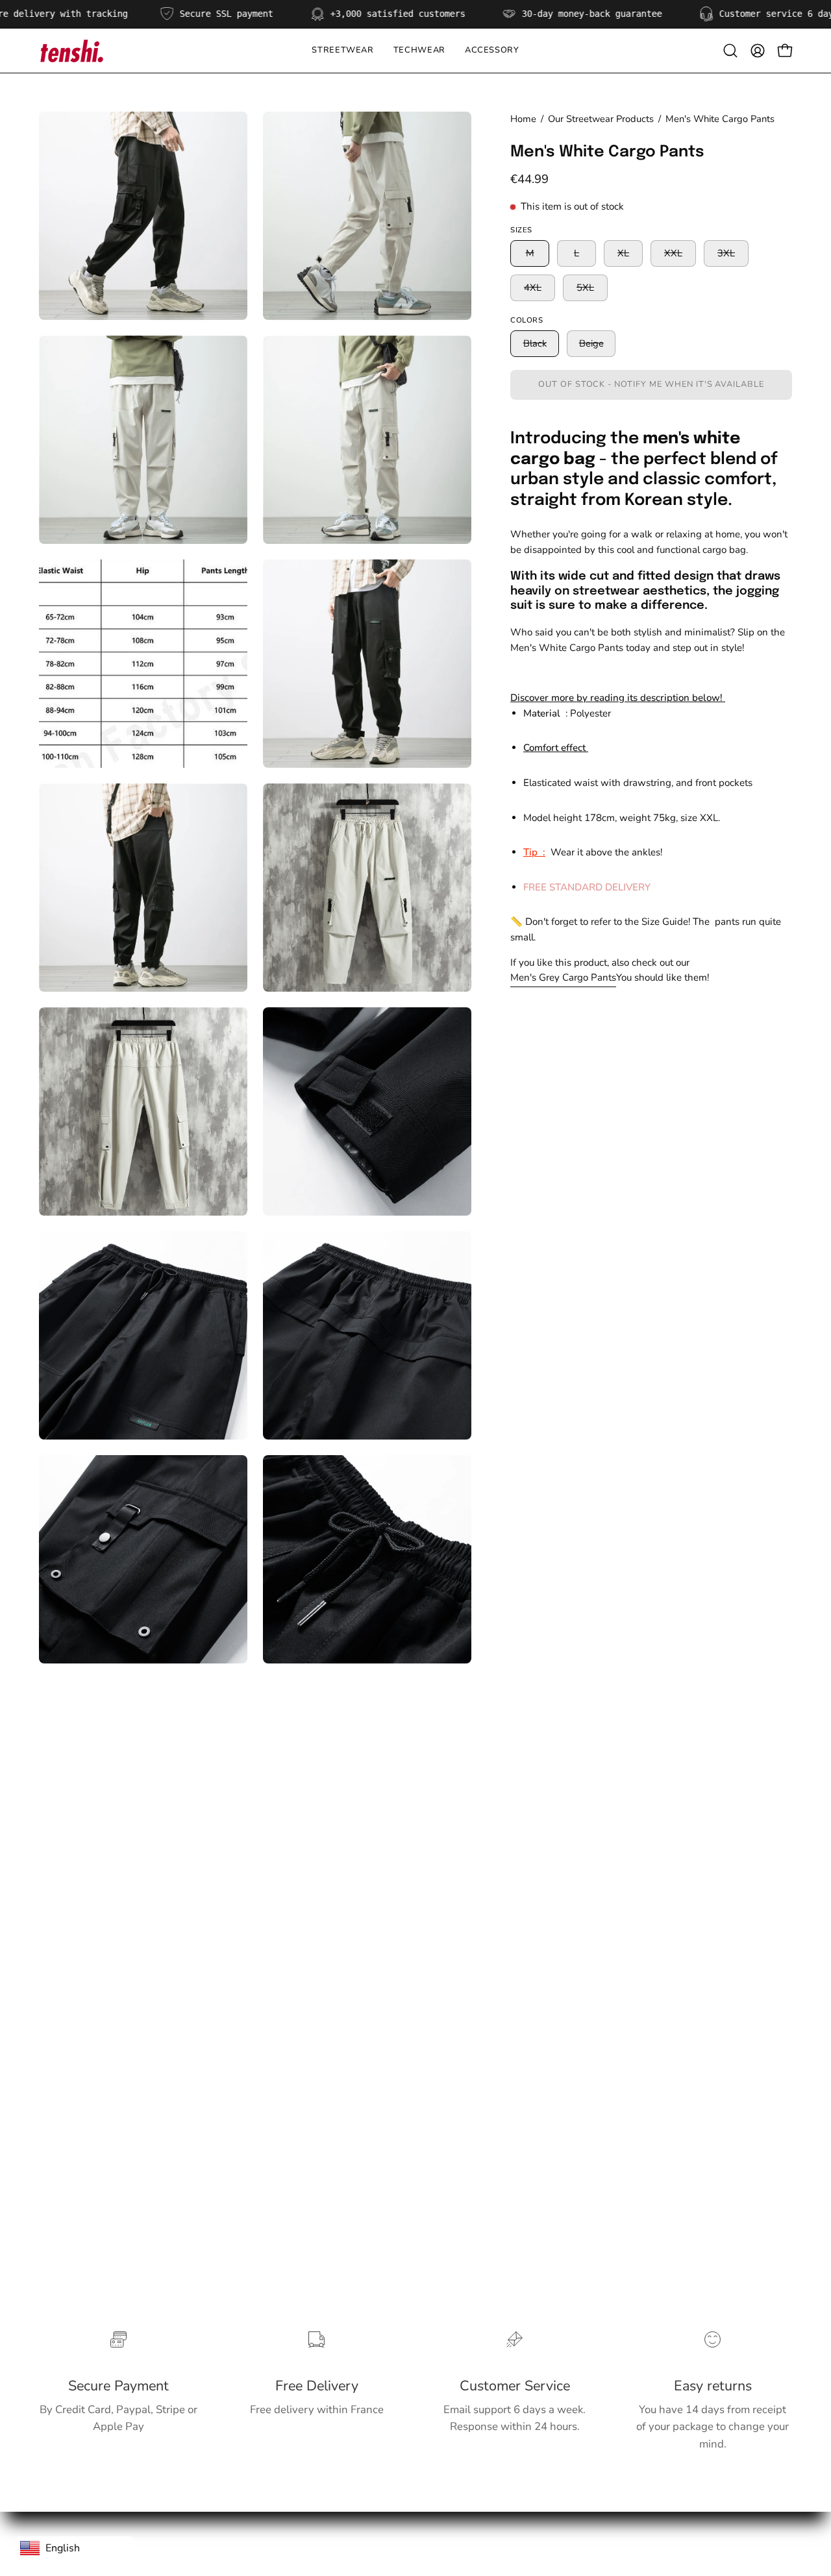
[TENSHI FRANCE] (71, 51)
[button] (419, 51)
